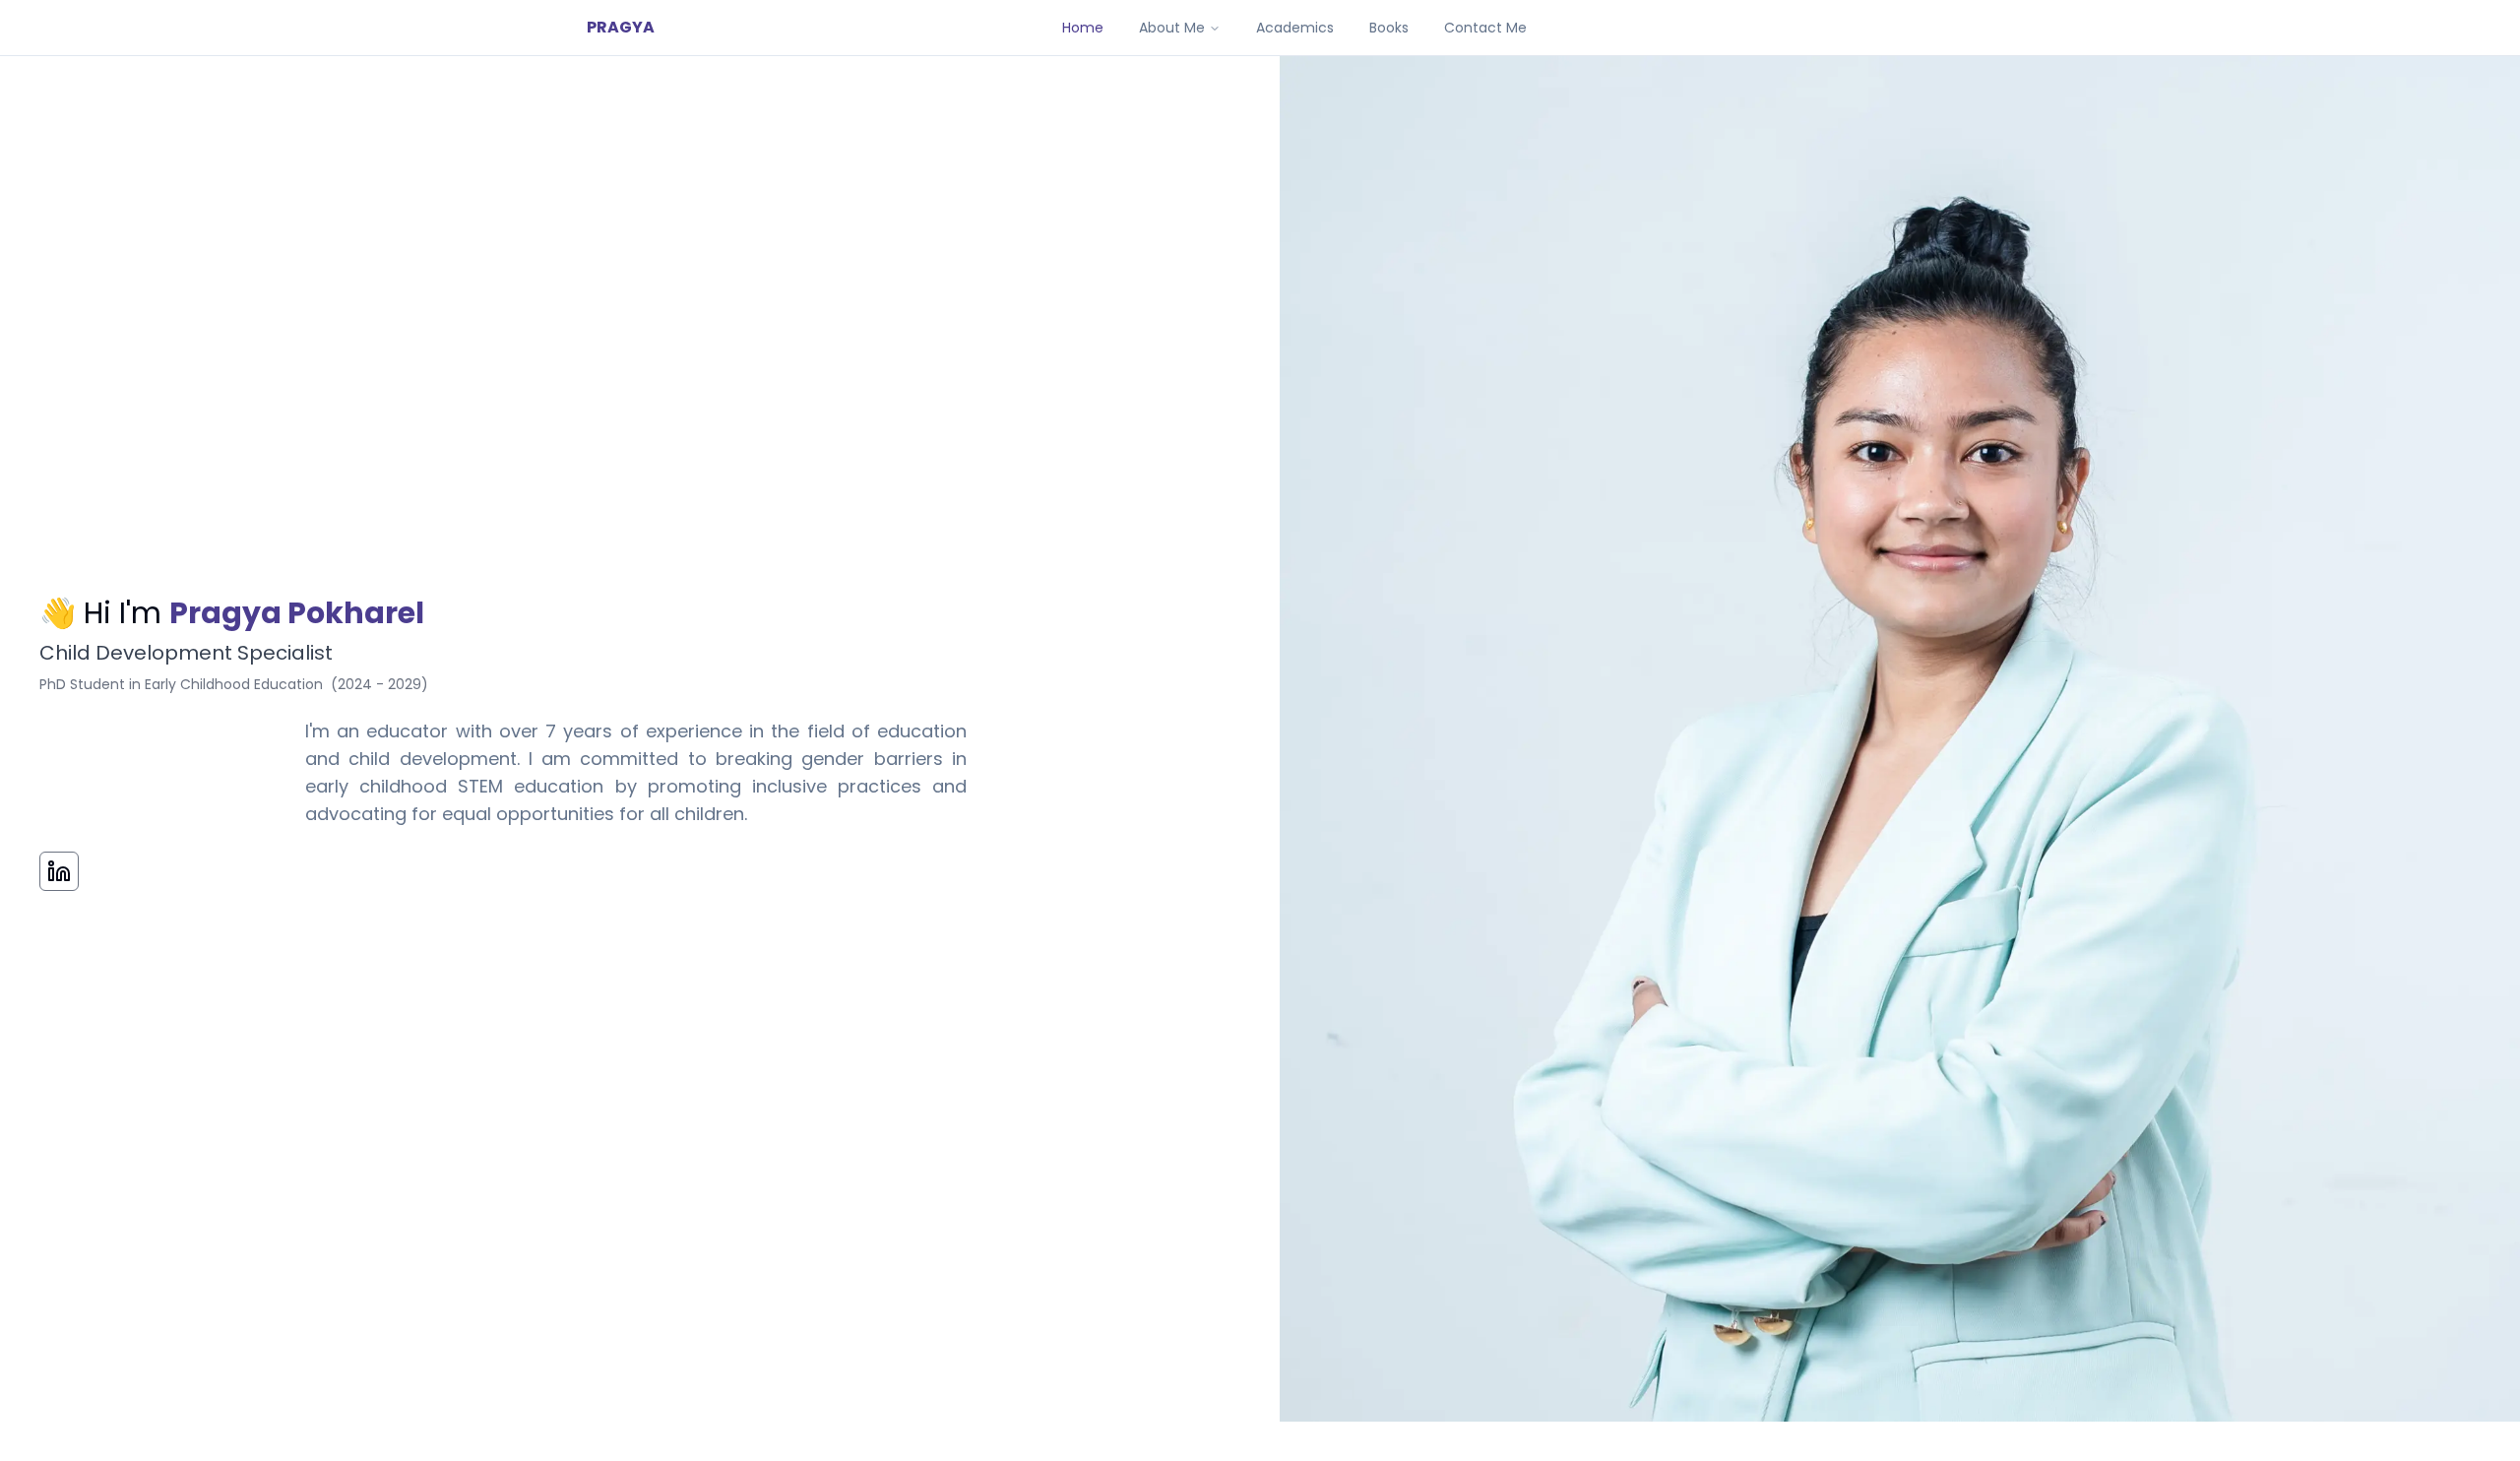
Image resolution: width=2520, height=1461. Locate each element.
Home (1083, 28)
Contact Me (1485, 28)
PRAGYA (621, 27)
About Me (1172, 28)
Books (1389, 28)
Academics (1295, 28)
